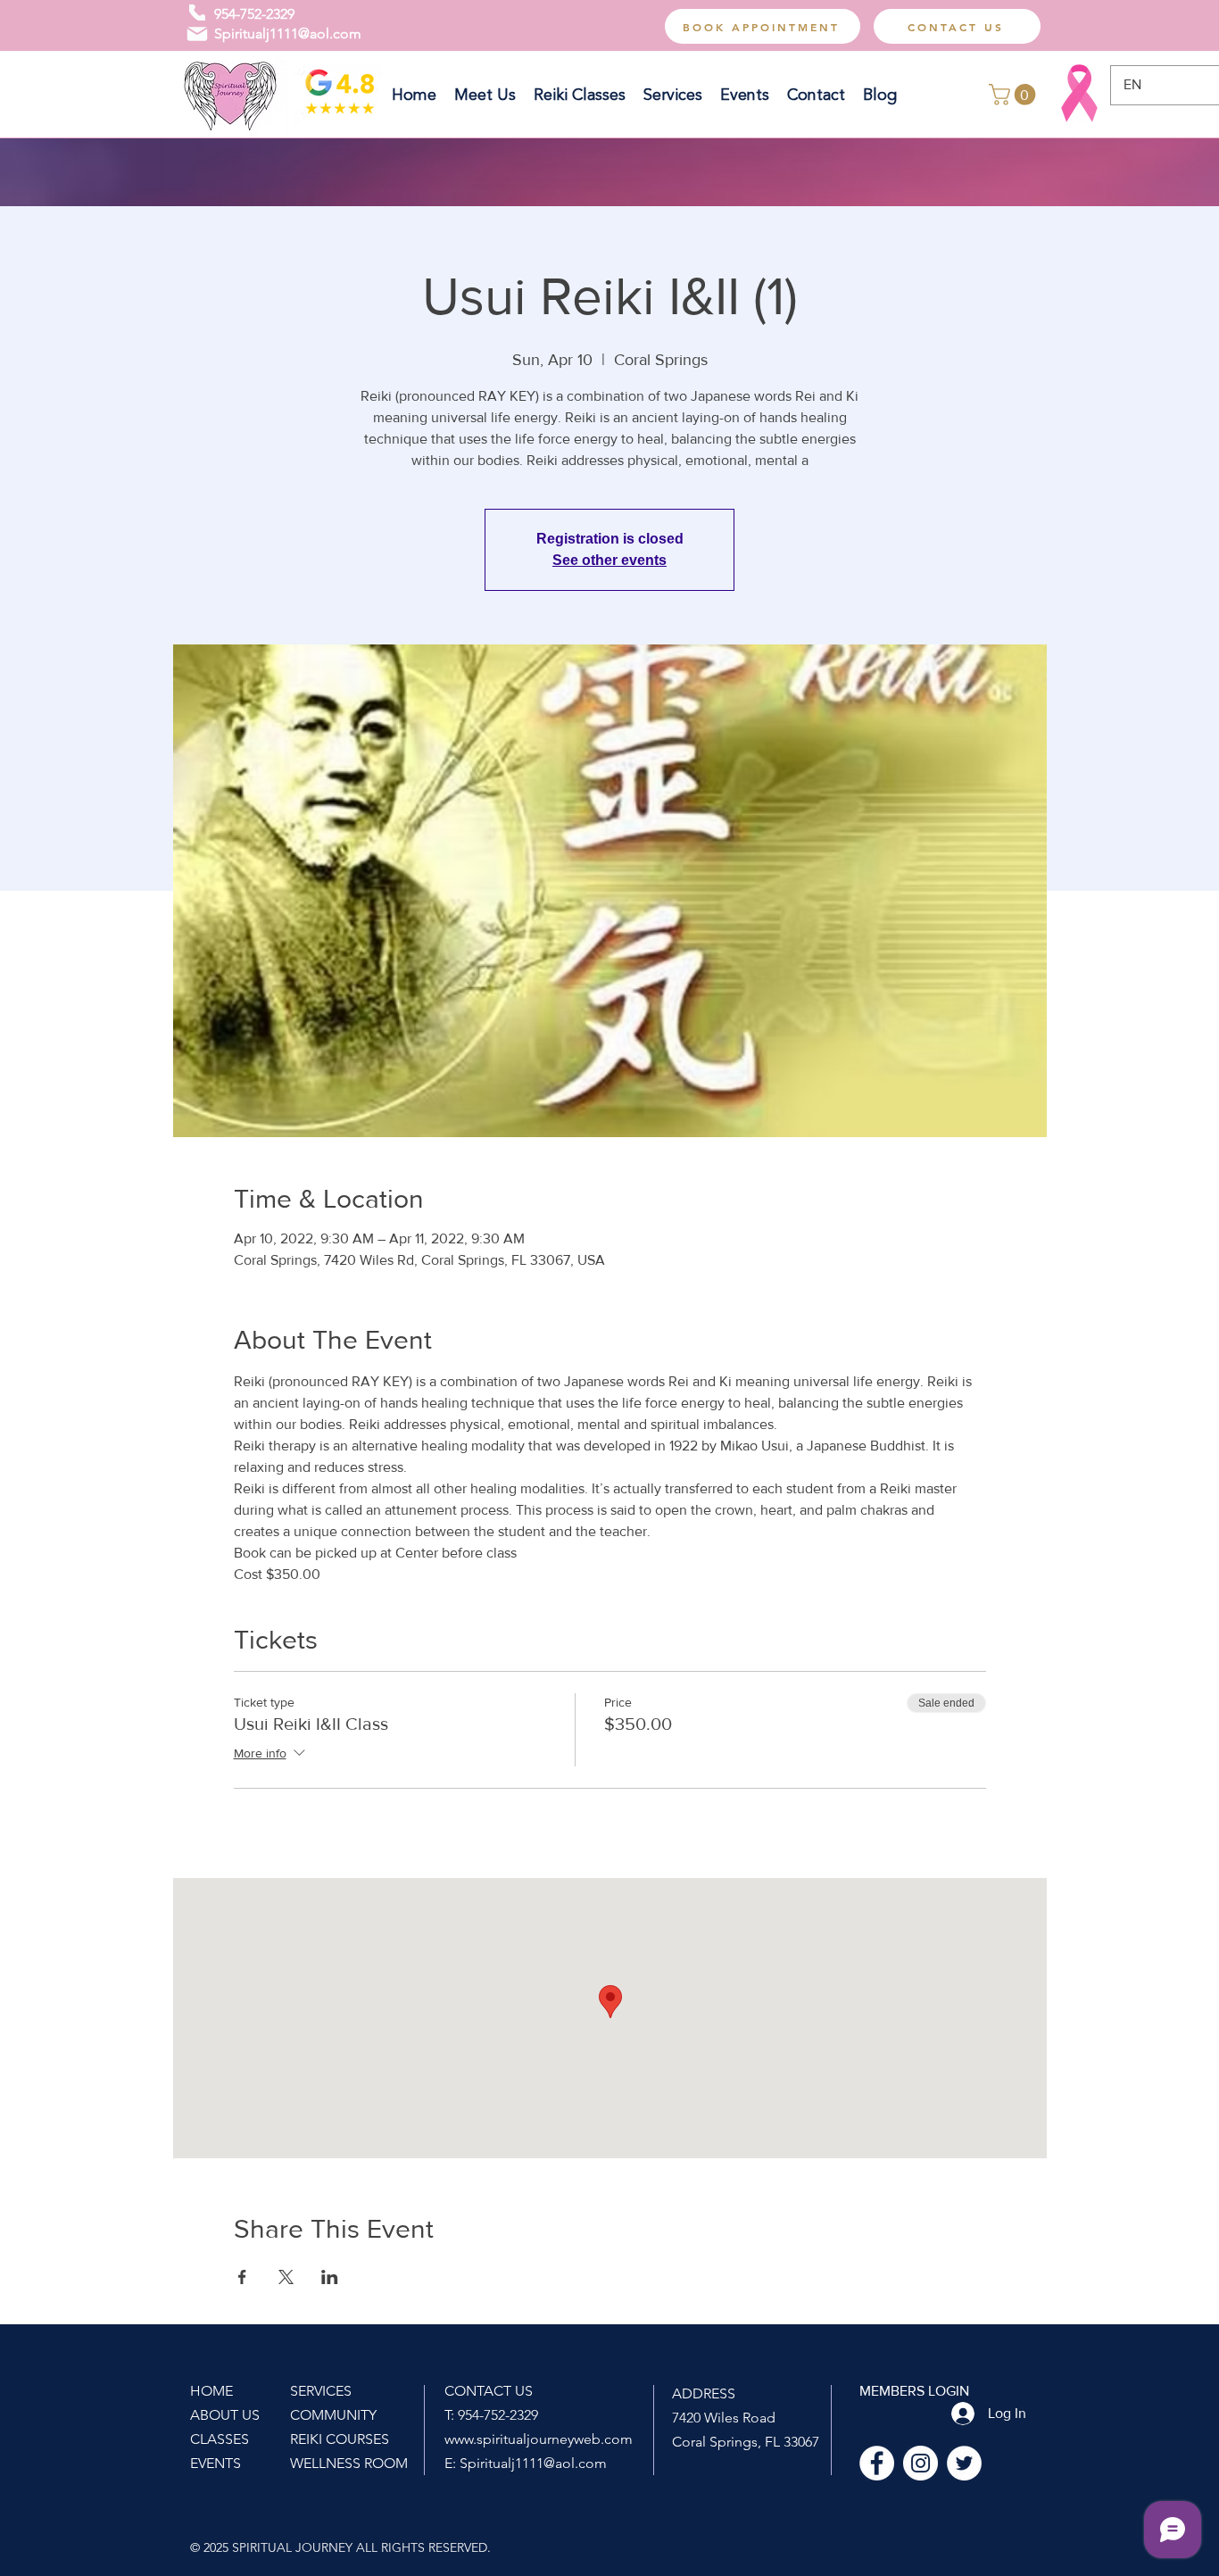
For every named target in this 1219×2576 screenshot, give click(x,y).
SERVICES (321, 2391)
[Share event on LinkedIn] (330, 2277)
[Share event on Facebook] (242, 2277)
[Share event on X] (286, 2277)
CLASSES (220, 2439)
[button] (1015, 95)
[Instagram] (920, 2463)
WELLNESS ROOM (349, 2463)
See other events (609, 560)
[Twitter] (964, 2463)
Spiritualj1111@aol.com (288, 33)
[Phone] (197, 12)
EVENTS (216, 2463)
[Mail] (197, 34)
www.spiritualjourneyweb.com (539, 2439)
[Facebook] (877, 2463)
